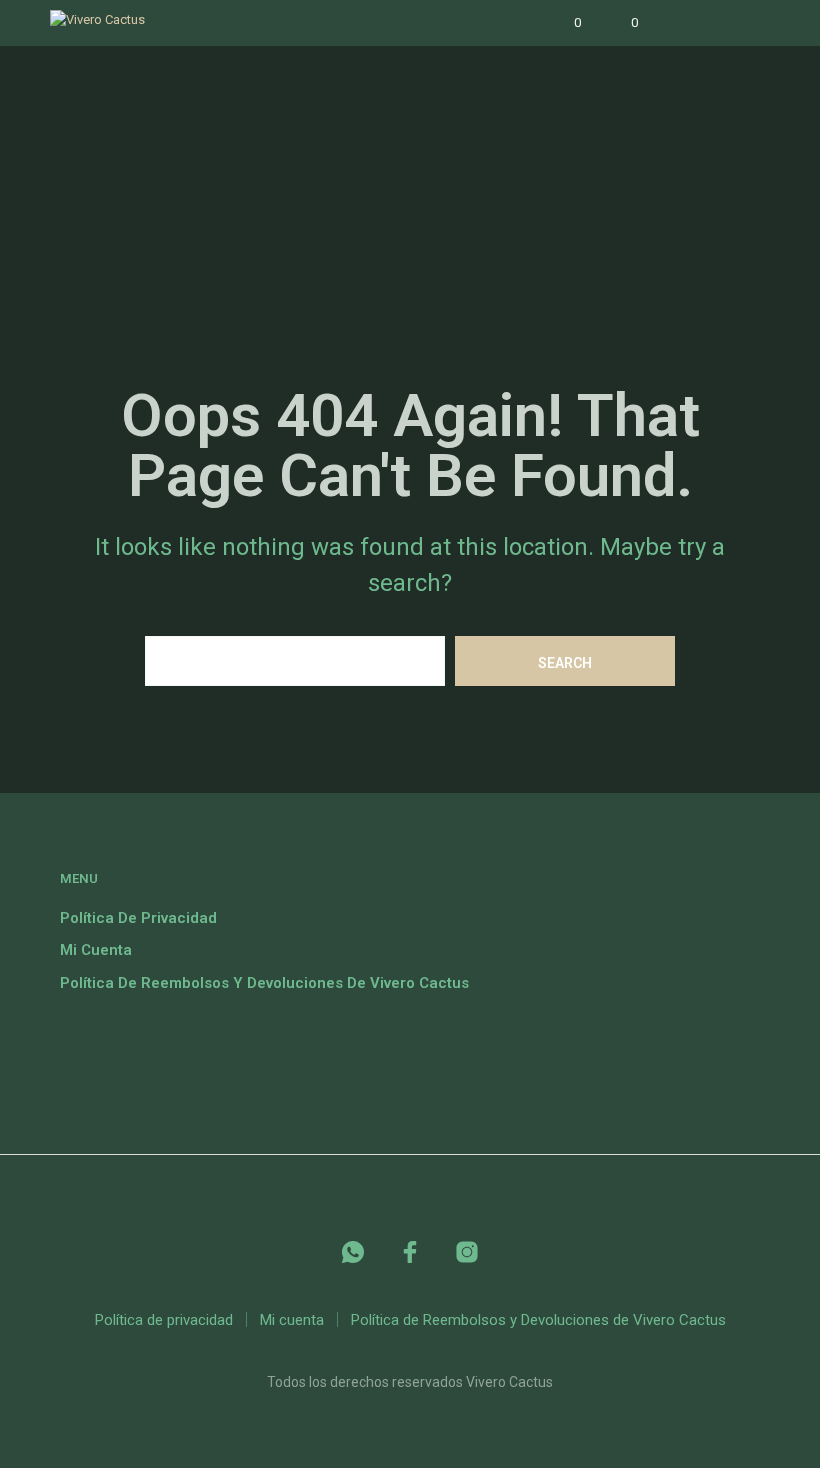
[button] (564, 23)
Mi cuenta (96, 950)
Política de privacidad (138, 918)
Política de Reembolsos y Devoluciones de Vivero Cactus (264, 983)
